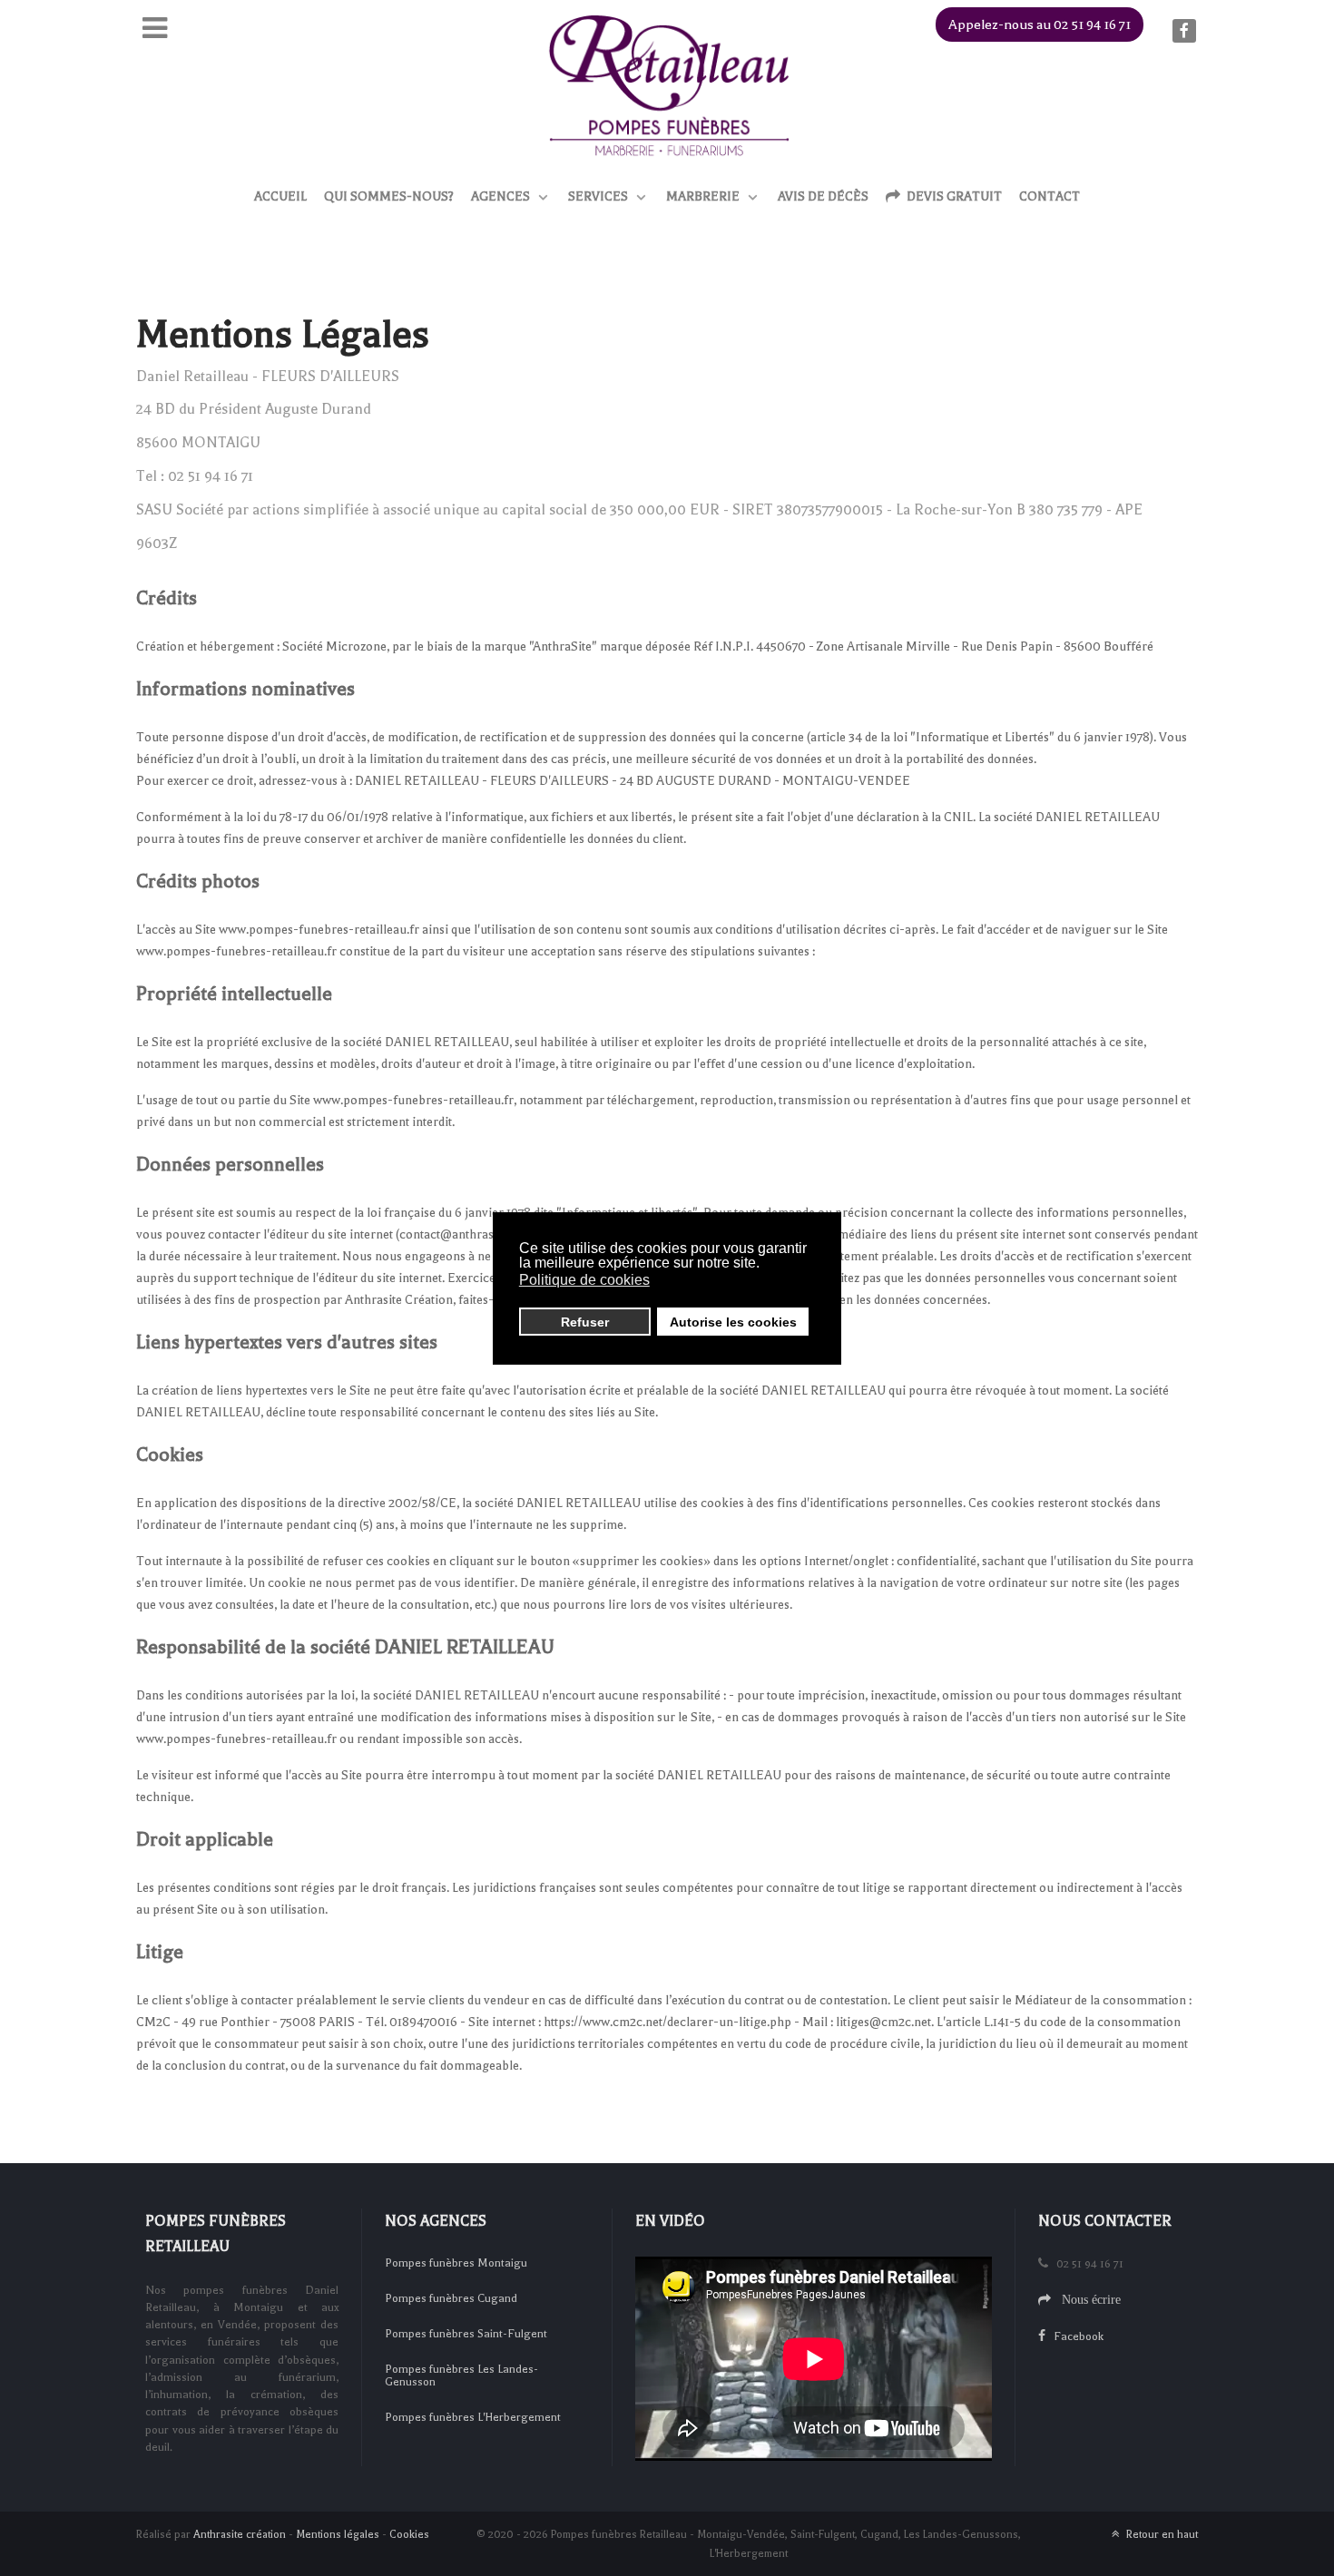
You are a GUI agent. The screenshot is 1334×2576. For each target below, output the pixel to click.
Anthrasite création (240, 2534)
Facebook (1074, 2336)
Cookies (409, 2534)
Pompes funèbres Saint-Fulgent (466, 2334)
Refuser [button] (585, 1322)
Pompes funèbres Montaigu (456, 2263)
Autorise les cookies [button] (733, 1322)
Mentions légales (338, 2534)
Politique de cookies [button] (584, 1280)
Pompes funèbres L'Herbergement (473, 2417)
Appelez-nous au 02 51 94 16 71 (1040, 24)
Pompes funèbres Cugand (451, 2298)
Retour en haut (1161, 2534)
